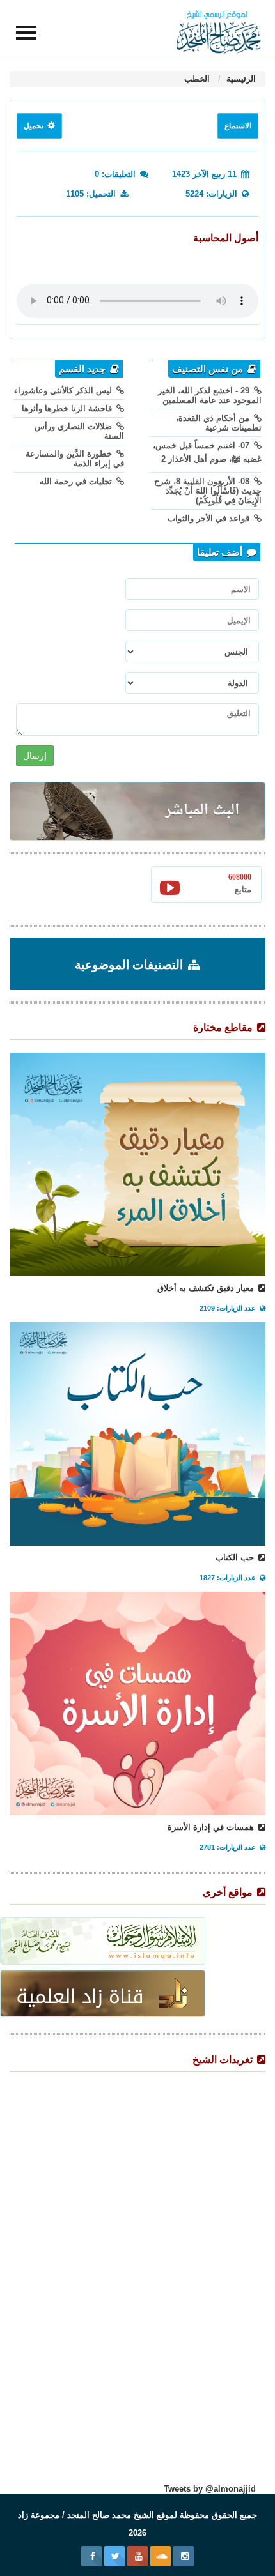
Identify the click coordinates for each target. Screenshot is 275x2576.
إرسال (35, 756)
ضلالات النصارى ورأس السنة (79, 431)
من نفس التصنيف (209, 369)
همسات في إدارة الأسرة (212, 1827)
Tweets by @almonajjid (210, 2489)
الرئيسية (240, 79)
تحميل (35, 126)
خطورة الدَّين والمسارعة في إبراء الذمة (75, 459)
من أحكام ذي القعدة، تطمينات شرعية (219, 423)
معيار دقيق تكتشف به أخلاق (207, 1288)
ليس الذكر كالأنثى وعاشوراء (64, 391)
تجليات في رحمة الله (77, 481)
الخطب (197, 79)
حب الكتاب (236, 1558)
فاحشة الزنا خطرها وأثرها (68, 408)
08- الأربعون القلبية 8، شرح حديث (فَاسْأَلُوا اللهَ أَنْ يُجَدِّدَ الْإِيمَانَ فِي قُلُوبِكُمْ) (208, 491)
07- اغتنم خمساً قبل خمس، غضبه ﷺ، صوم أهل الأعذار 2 (207, 452)
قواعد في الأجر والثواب (210, 518)
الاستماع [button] (238, 126)
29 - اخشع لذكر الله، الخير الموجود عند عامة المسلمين (210, 395)
